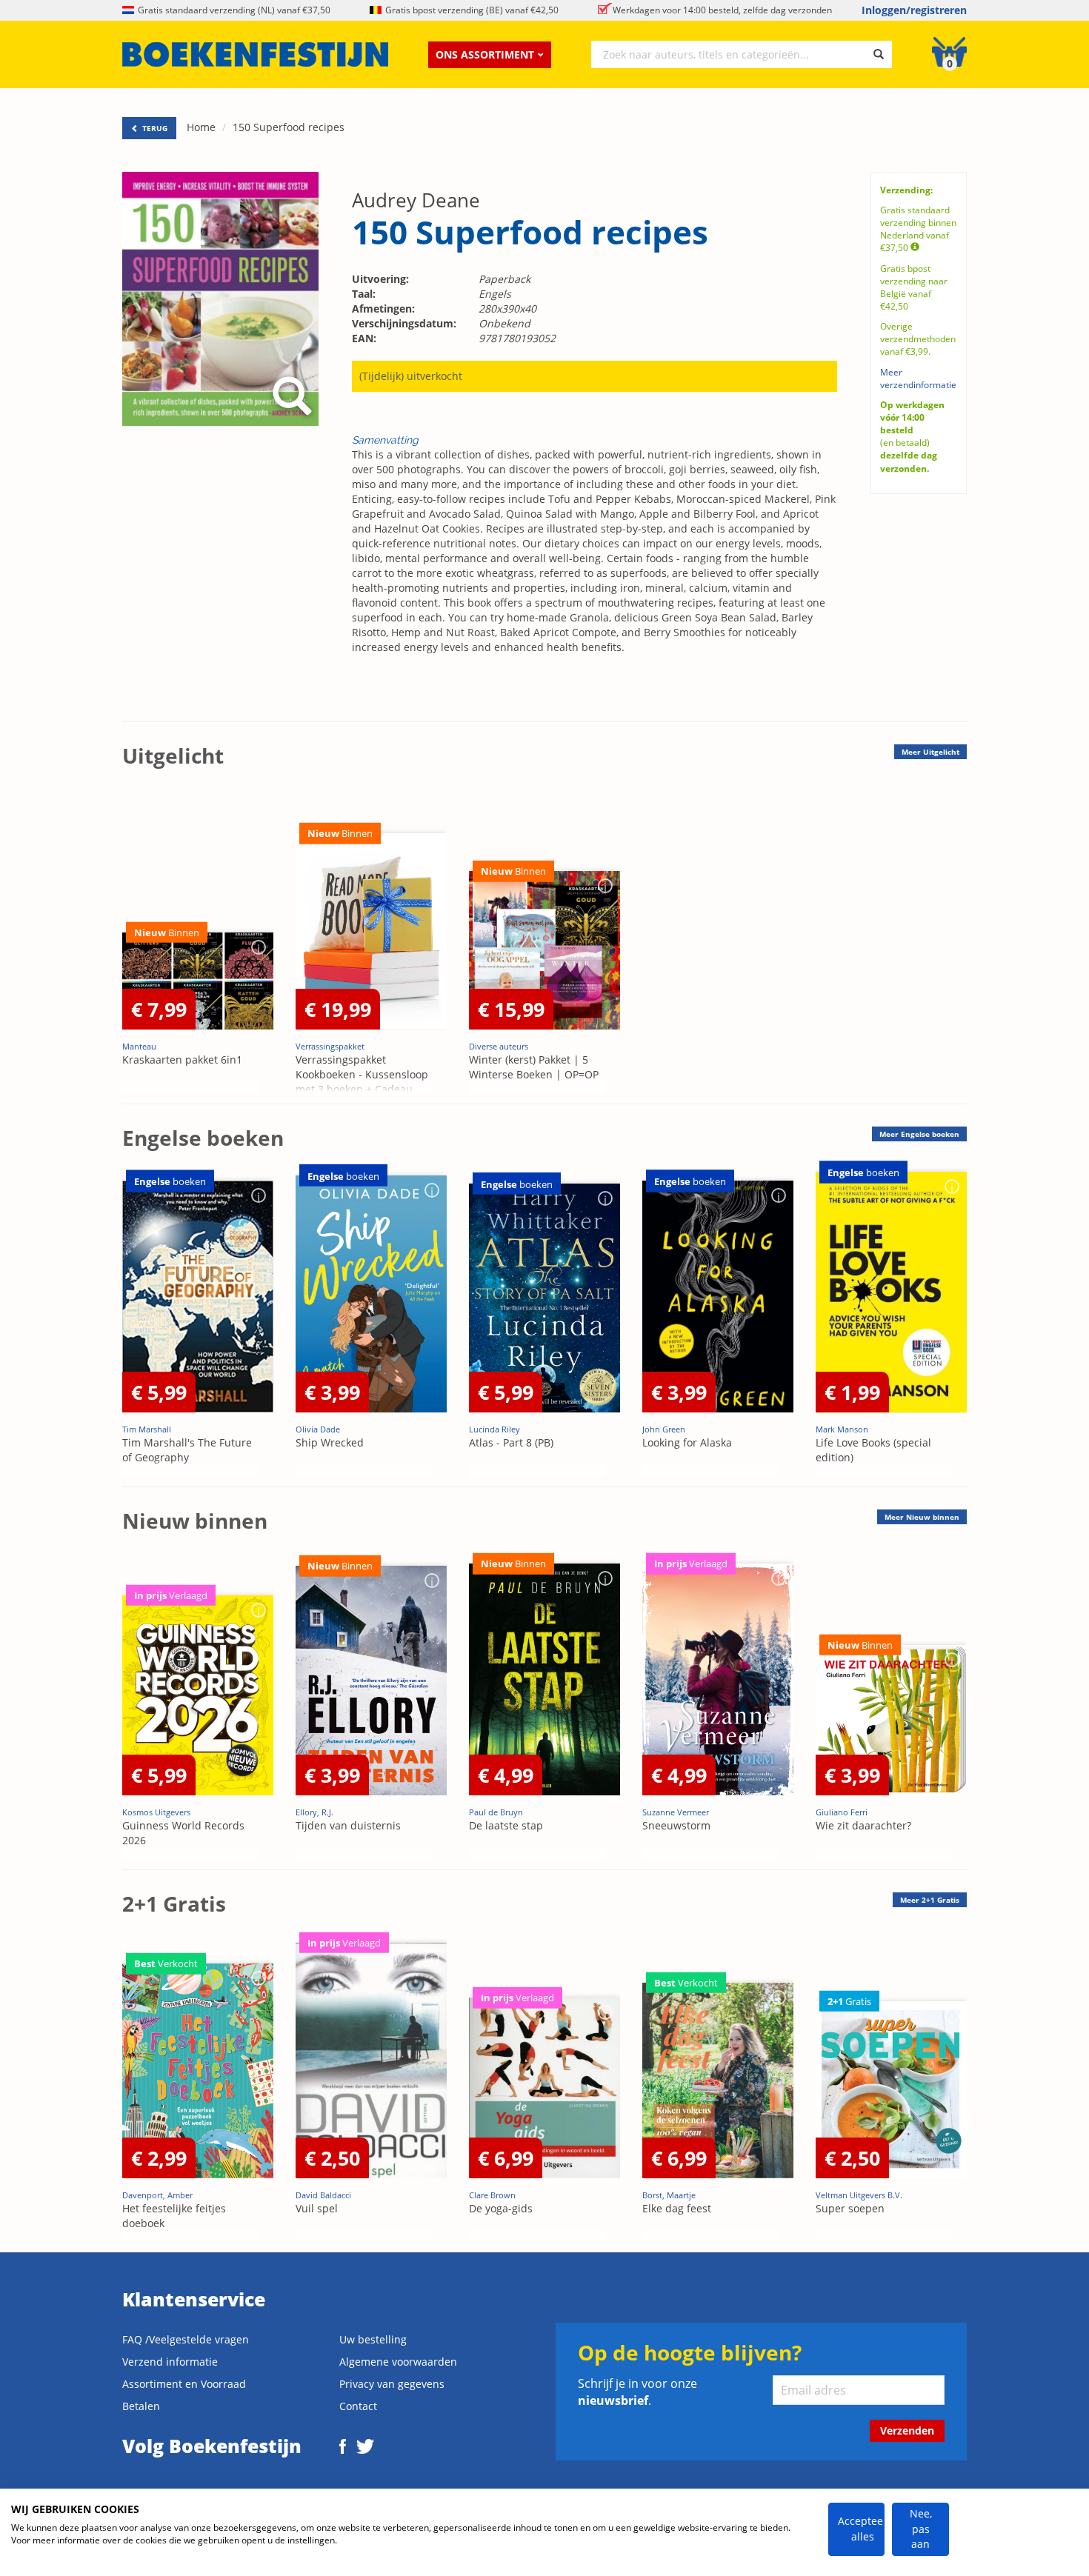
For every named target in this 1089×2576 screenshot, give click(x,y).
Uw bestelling (373, 2339)
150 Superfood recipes (289, 127)
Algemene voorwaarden (398, 2362)
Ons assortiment (485, 54)
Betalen (141, 2406)
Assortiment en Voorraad (184, 2384)
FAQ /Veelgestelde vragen (186, 2339)
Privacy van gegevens (392, 2384)
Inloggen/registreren (914, 10)
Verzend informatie (170, 2362)
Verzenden (907, 2430)
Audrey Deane (416, 200)
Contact (358, 2406)
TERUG (154, 128)
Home (201, 127)
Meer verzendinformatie (918, 378)
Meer (930, 752)
